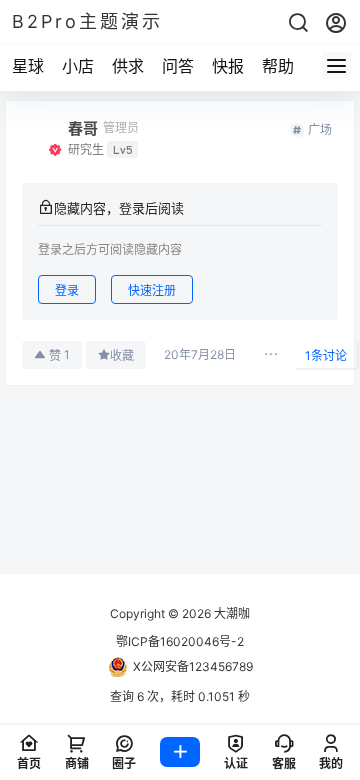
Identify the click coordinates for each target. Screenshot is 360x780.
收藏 (122, 355)
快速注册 (152, 290)
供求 (128, 66)
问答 (178, 66)
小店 (78, 66)
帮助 (278, 66)
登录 (67, 290)
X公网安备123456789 (193, 666)
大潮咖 (230, 613)
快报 (228, 66)
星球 (28, 66)
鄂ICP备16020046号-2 (180, 641)
